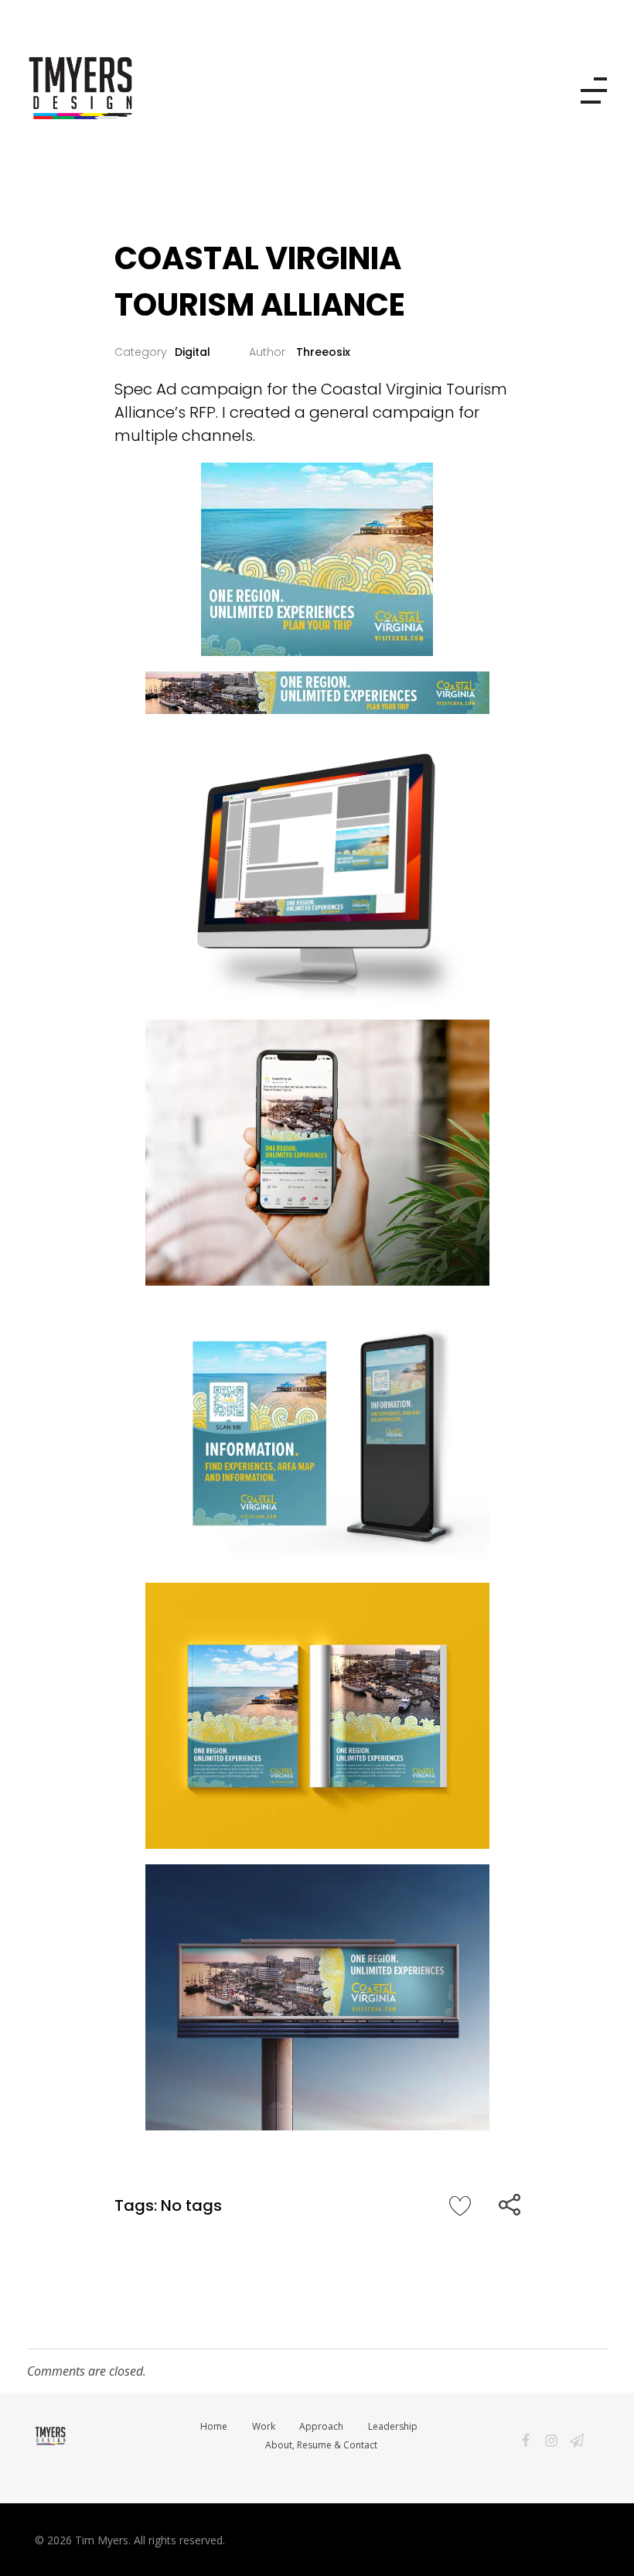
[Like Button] (460, 2205)
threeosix (322, 352)
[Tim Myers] (225, 88)
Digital (193, 352)
